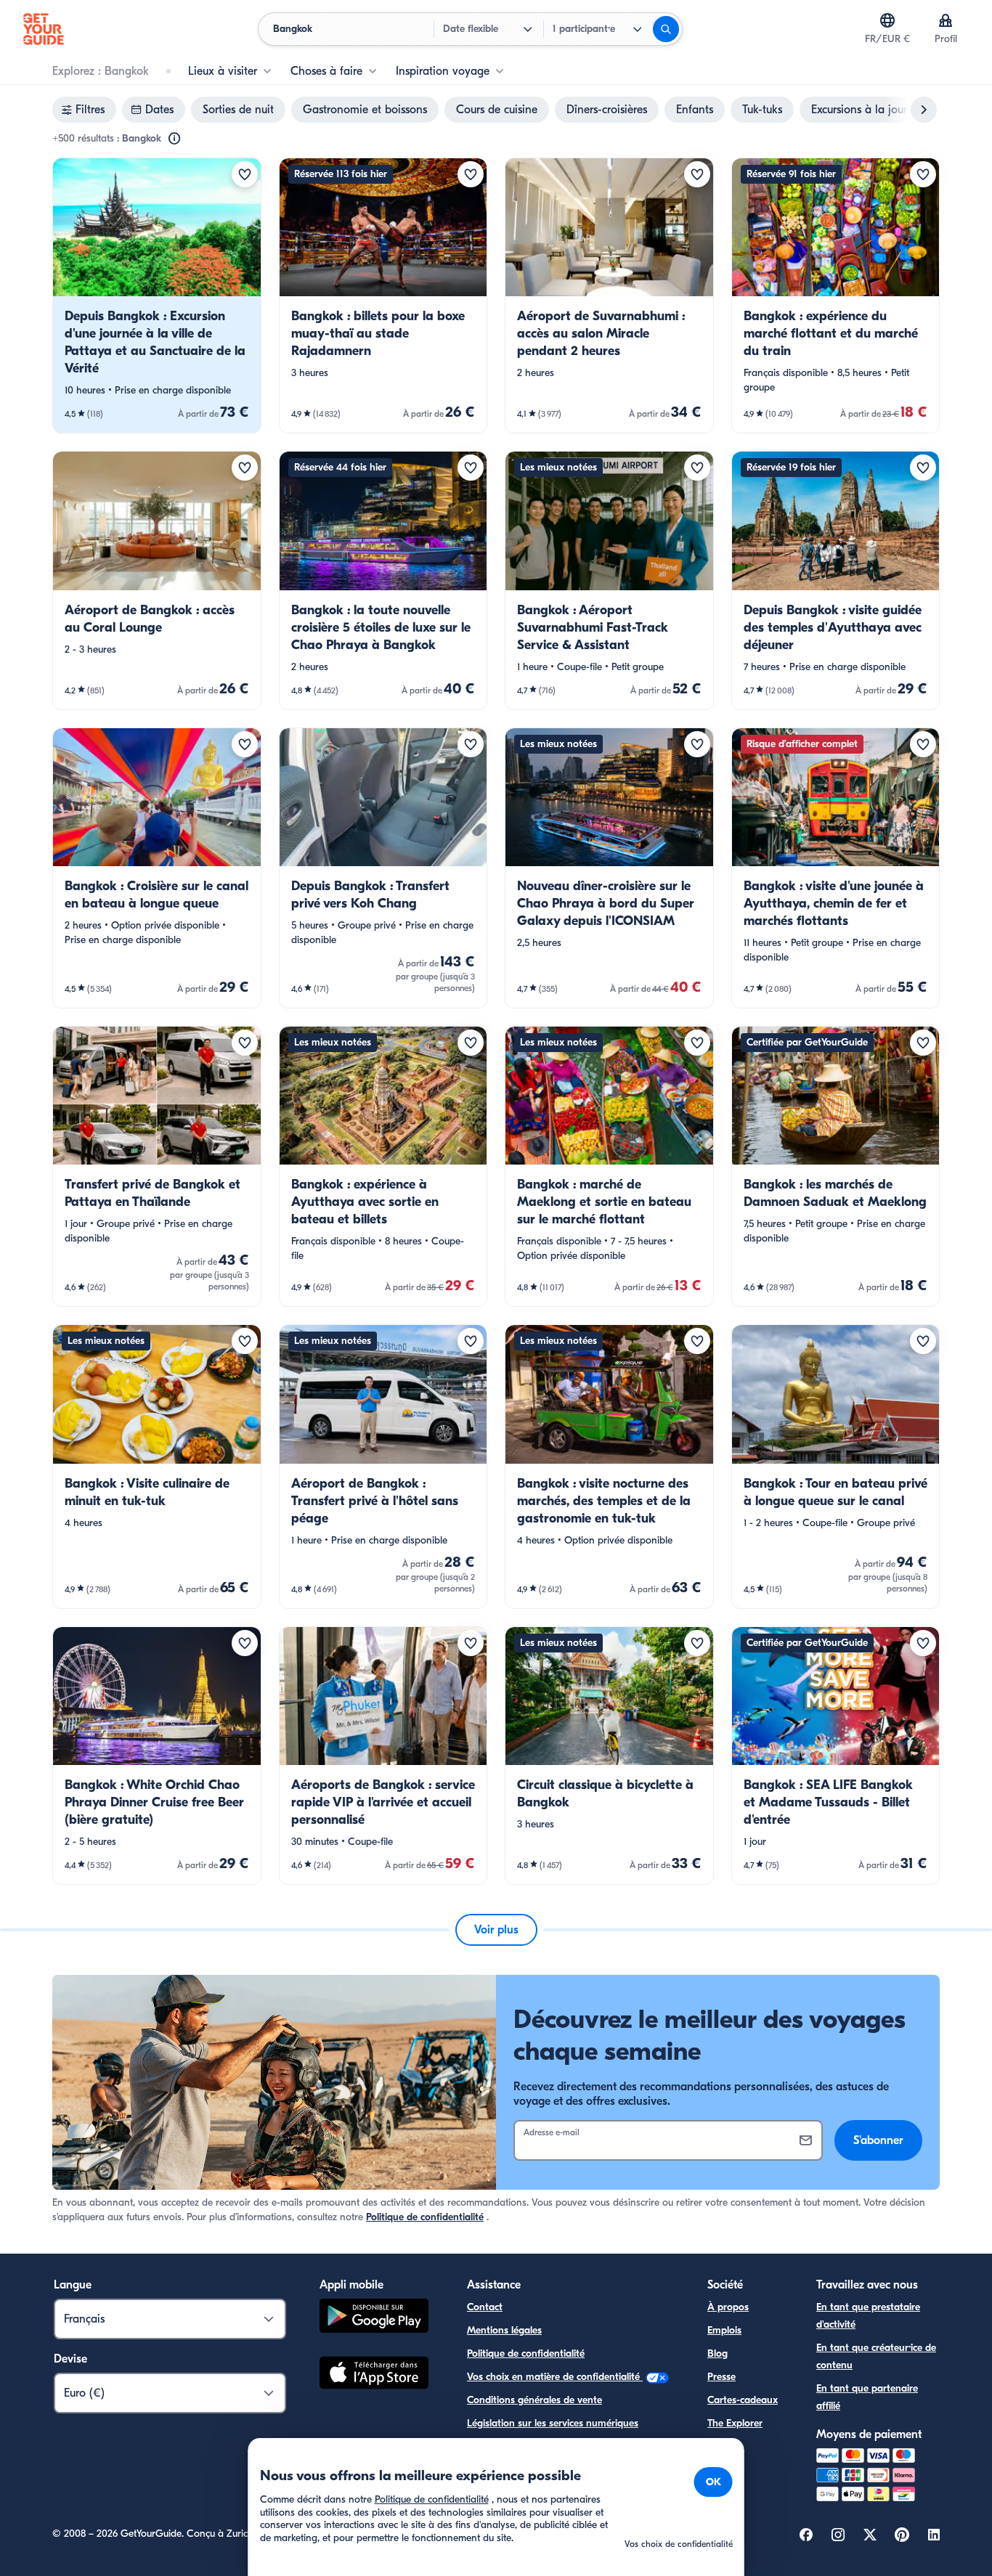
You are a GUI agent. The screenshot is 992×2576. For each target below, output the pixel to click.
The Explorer (735, 2423)
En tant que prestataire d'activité (868, 2316)
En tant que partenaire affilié (867, 2397)
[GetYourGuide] (44, 29)
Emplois (724, 2330)
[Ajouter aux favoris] (245, 174)
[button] (157, 295)
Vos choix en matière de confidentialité (555, 2377)
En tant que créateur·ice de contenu (876, 2356)
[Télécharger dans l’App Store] (374, 2375)
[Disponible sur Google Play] (374, 2318)
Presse (721, 2377)
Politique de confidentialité (425, 2217)
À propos (728, 2307)
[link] (157, 295)
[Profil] (946, 20)
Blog (717, 2353)
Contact (485, 2307)
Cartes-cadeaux (743, 2400)
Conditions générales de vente (534, 2400)
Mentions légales (504, 2330)
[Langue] (887, 20)
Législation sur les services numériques (553, 2423)
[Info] (174, 139)
